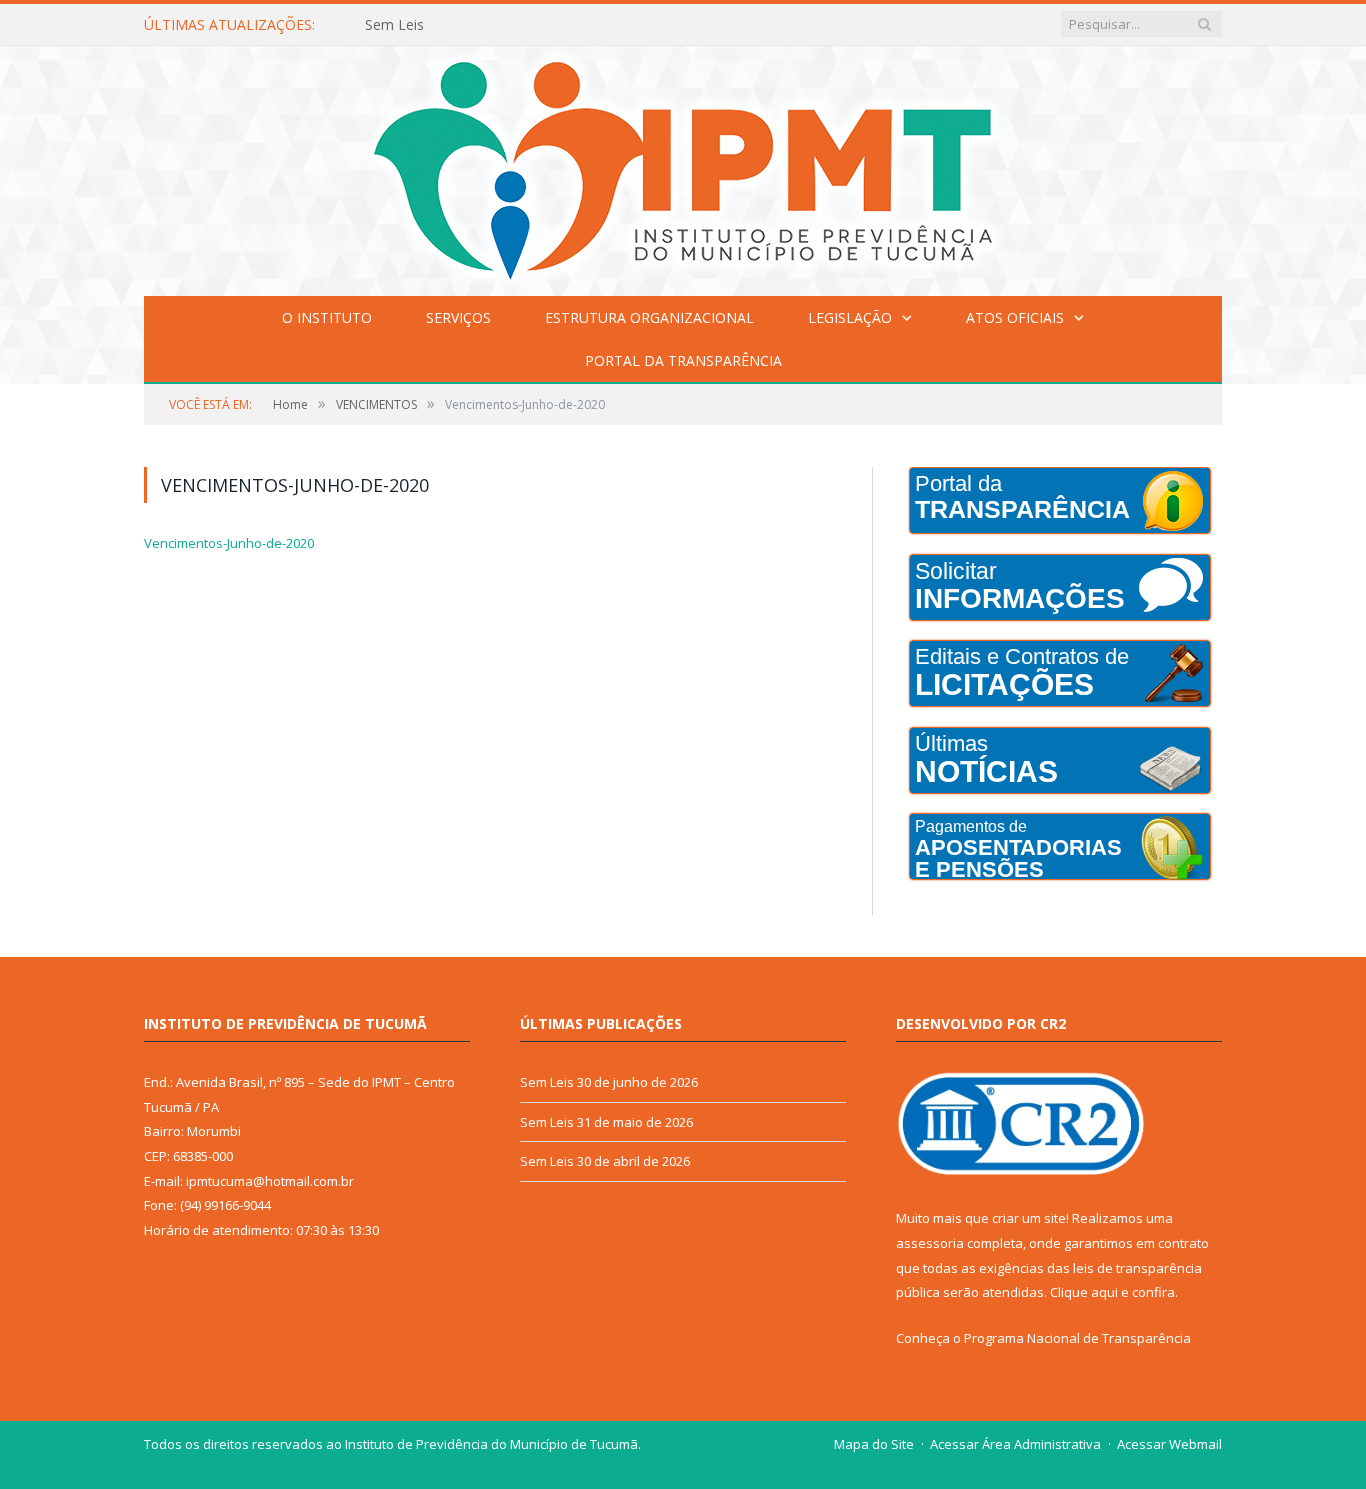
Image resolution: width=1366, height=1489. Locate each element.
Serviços (458, 317)
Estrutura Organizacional (649, 317)
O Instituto (327, 317)
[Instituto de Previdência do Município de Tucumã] (683, 166)
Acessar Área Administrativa (1015, 1444)
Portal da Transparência (683, 360)
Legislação (850, 317)
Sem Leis (394, 25)
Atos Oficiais (1015, 317)
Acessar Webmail (1169, 1444)
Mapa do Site (874, 1444)
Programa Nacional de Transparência (1077, 1338)
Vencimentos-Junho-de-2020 (229, 543)
